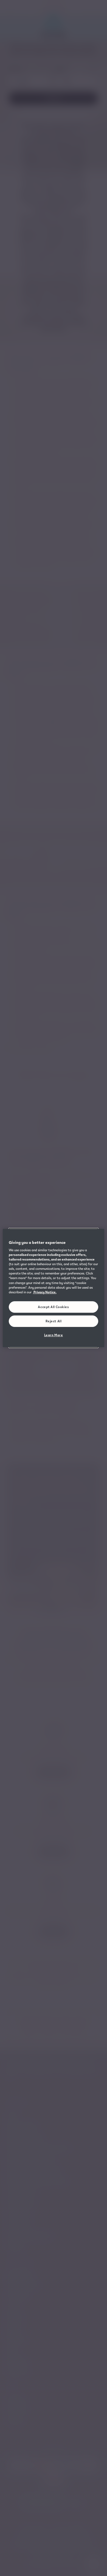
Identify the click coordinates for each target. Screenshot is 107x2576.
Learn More (54, 1335)
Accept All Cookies (53, 1307)
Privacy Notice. (45, 1292)
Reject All (54, 1321)
